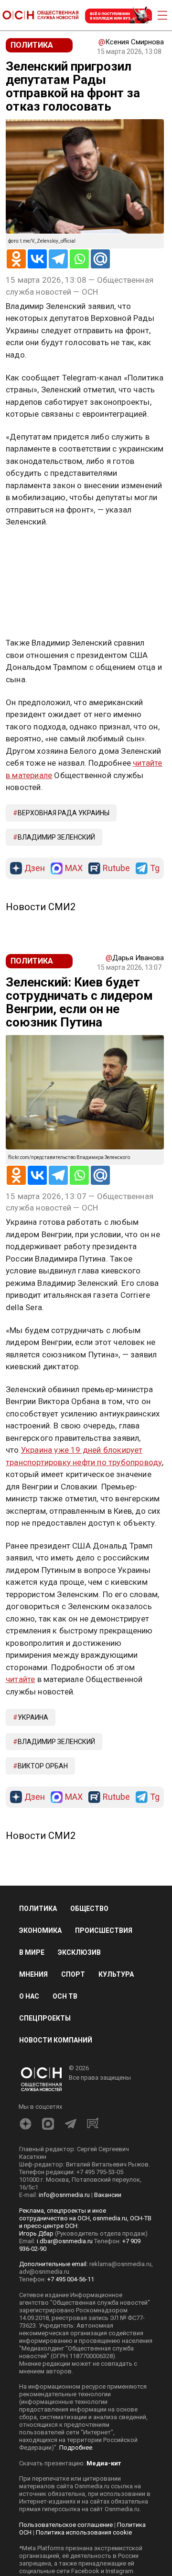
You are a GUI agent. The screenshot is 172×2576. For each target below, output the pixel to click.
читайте (20, 1679)
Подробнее (76, 2448)
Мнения (33, 1974)
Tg (155, 868)
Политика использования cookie (84, 2532)
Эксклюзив (79, 1952)
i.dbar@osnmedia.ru (65, 2241)
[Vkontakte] (37, 259)
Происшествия (104, 1930)
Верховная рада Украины (64, 813)
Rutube (116, 868)
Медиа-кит (104, 2463)
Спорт (73, 1974)
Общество (89, 1909)
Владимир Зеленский (56, 837)
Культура (116, 1974)
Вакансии (108, 2195)
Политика (38, 1909)
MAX (74, 868)
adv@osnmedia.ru (44, 2272)
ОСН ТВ (65, 1996)
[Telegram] (58, 259)
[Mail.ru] (100, 259)
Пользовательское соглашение (66, 2525)
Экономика (40, 1930)
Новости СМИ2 (41, 907)
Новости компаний (56, 2040)
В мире (32, 1952)
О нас (29, 1996)
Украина (33, 1717)
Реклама (36, 550)
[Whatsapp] (79, 259)
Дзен (35, 868)
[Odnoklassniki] (16, 259)
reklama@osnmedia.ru (120, 2264)
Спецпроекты (45, 2018)
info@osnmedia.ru (64, 2195)
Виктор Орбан (43, 1766)
